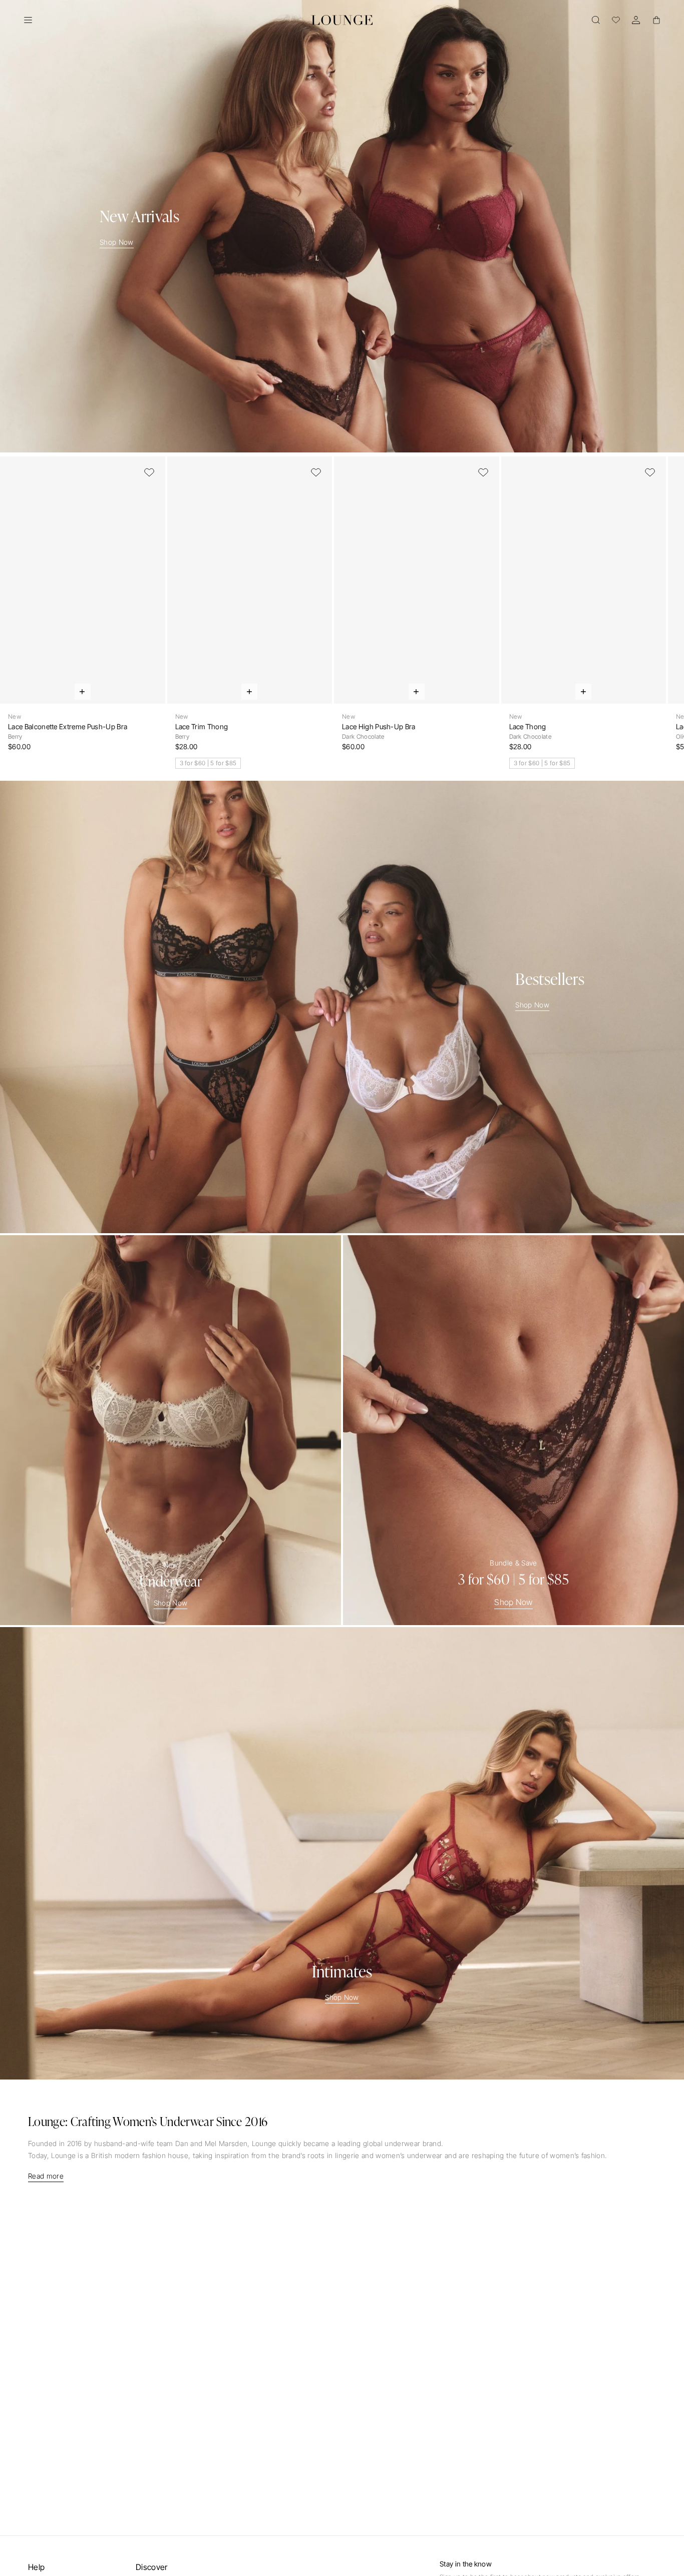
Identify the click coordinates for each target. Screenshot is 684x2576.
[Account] (636, 20)
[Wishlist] (616, 20)
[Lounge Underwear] (342, 20)
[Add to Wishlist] (149, 472)
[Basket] (656, 20)
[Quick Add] (83, 692)
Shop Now (117, 242)
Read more (46, 2176)
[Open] (28, 20)
